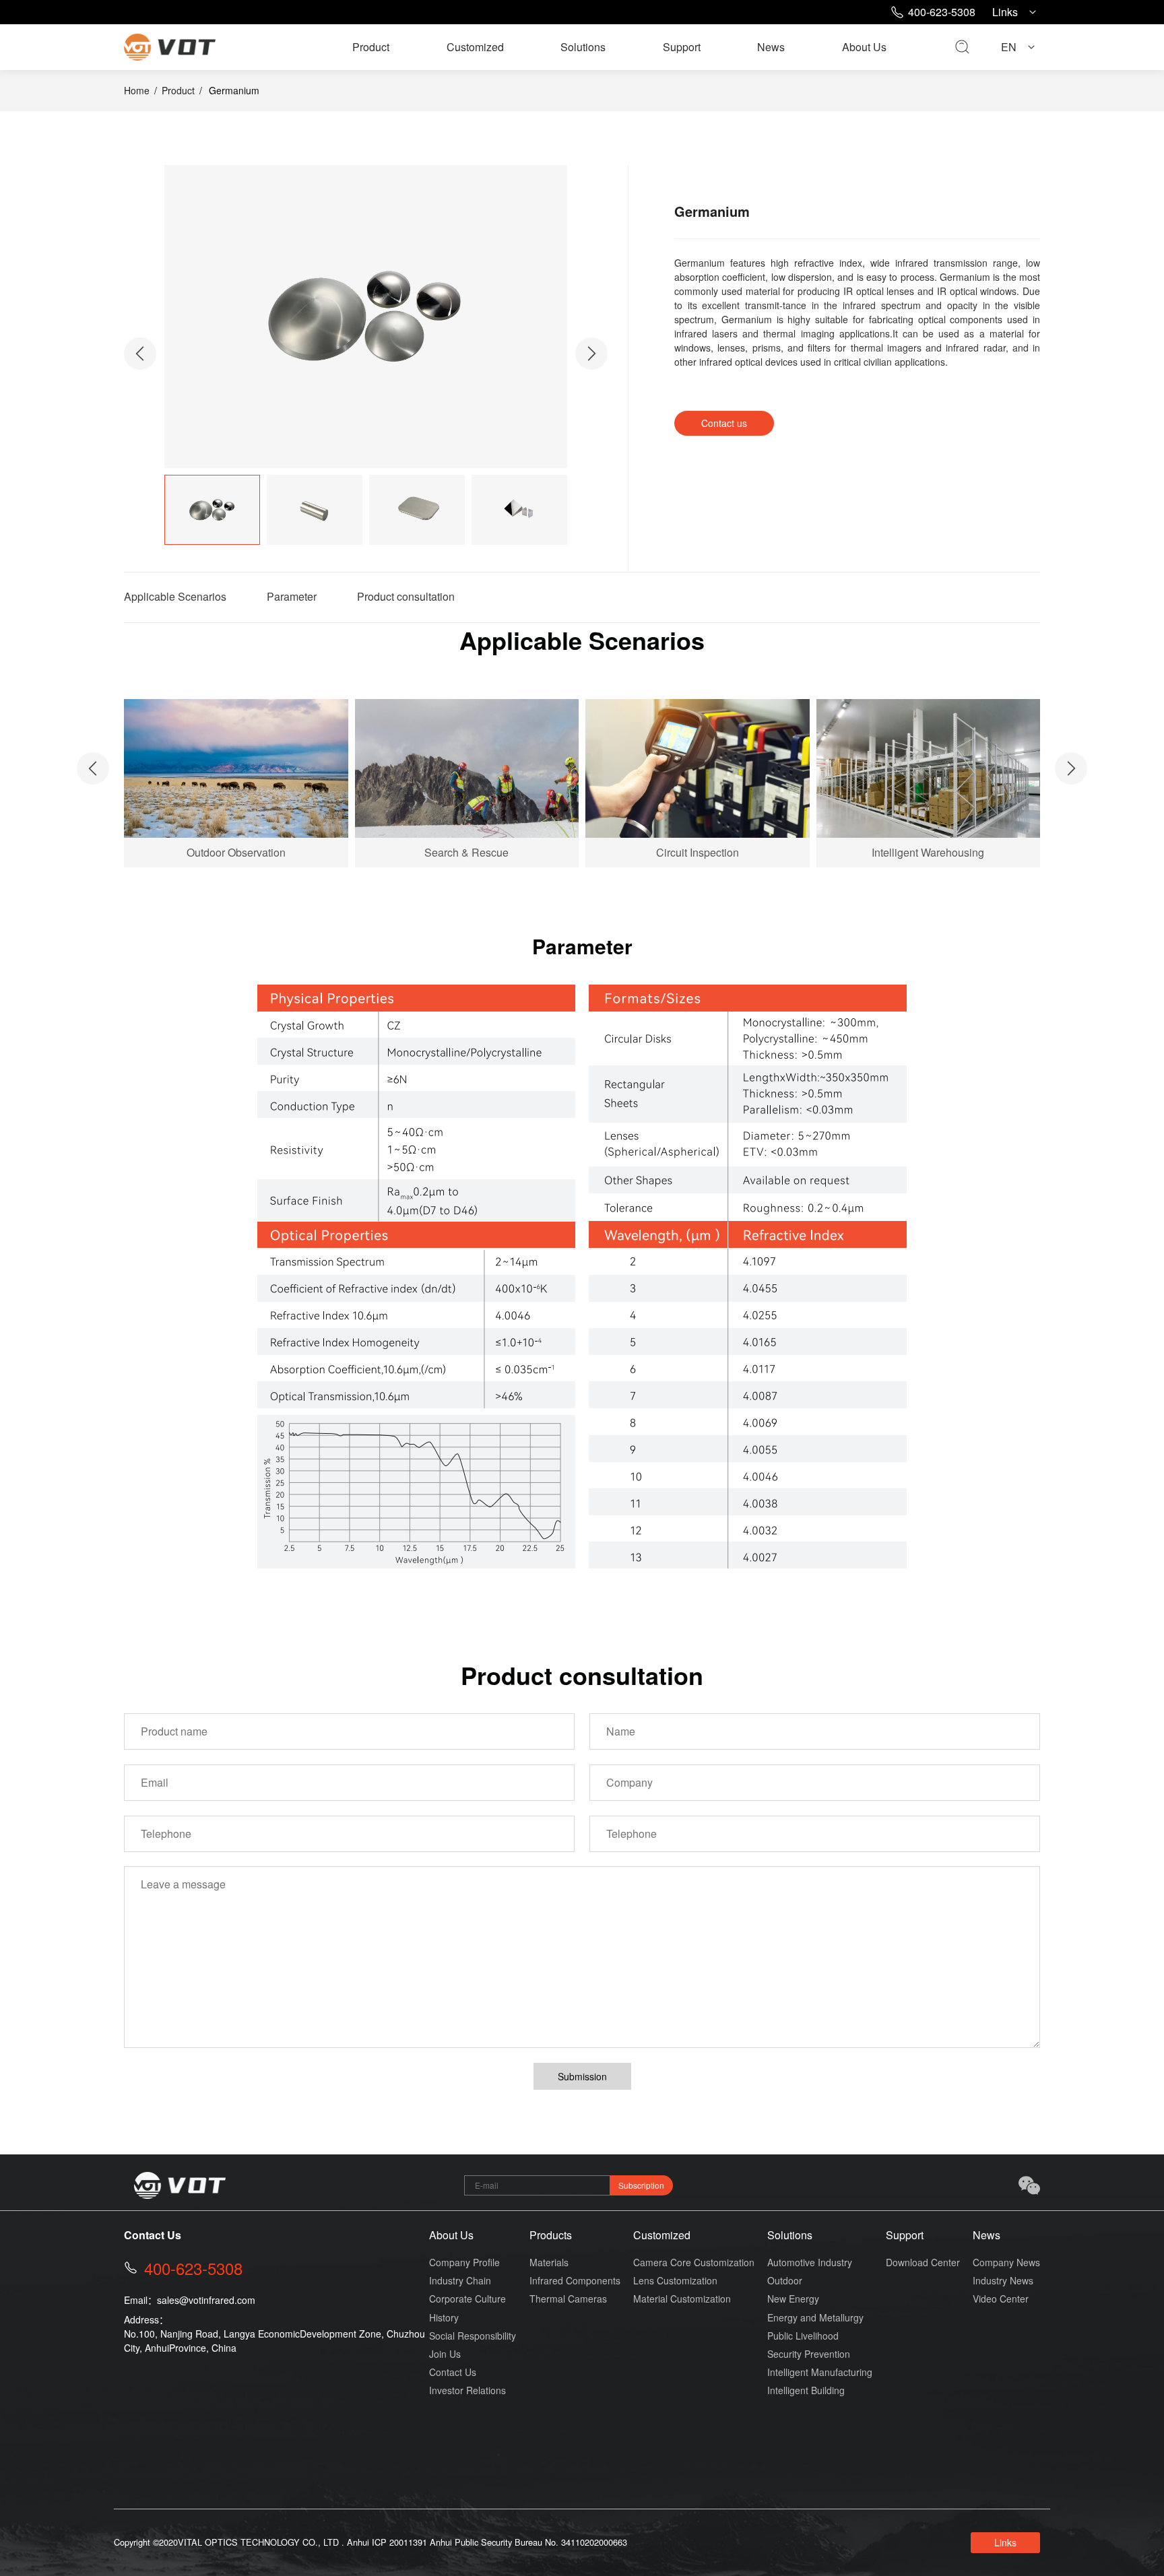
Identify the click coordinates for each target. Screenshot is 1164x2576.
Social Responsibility (473, 2336)
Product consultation (406, 596)
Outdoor (785, 2280)
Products (551, 2235)
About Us (864, 47)
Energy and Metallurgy (815, 2317)
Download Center (923, 2262)
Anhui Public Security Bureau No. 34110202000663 (528, 2542)
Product (371, 47)
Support (682, 47)
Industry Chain (460, 2280)
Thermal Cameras (568, 2299)
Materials (549, 2262)
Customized (475, 47)
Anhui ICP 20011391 (387, 2542)
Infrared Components (575, 2280)
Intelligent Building (806, 2390)
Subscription (641, 2185)
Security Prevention (809, 2354)
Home (137, 90)
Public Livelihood (803, 2336)
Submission (582, 2076)
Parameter (292, 596)
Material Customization (682, 2299)
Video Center (1001, 2299)
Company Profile (464, 2262)
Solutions (583, 47)
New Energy (793, 2299)
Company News (1006, 2262)
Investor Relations (467, 2390)
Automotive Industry (810, 2262)
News (771, 47)
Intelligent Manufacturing (820, 2372)
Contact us (724, 423)
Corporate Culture (467, 2299)
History (444, 2317)
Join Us (445, 2354)
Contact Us (453, 2372)
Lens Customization (675, 2280)
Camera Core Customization (694, 2262)
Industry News (1003, 2280)
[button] (591, 354)
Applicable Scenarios (175, 596)
